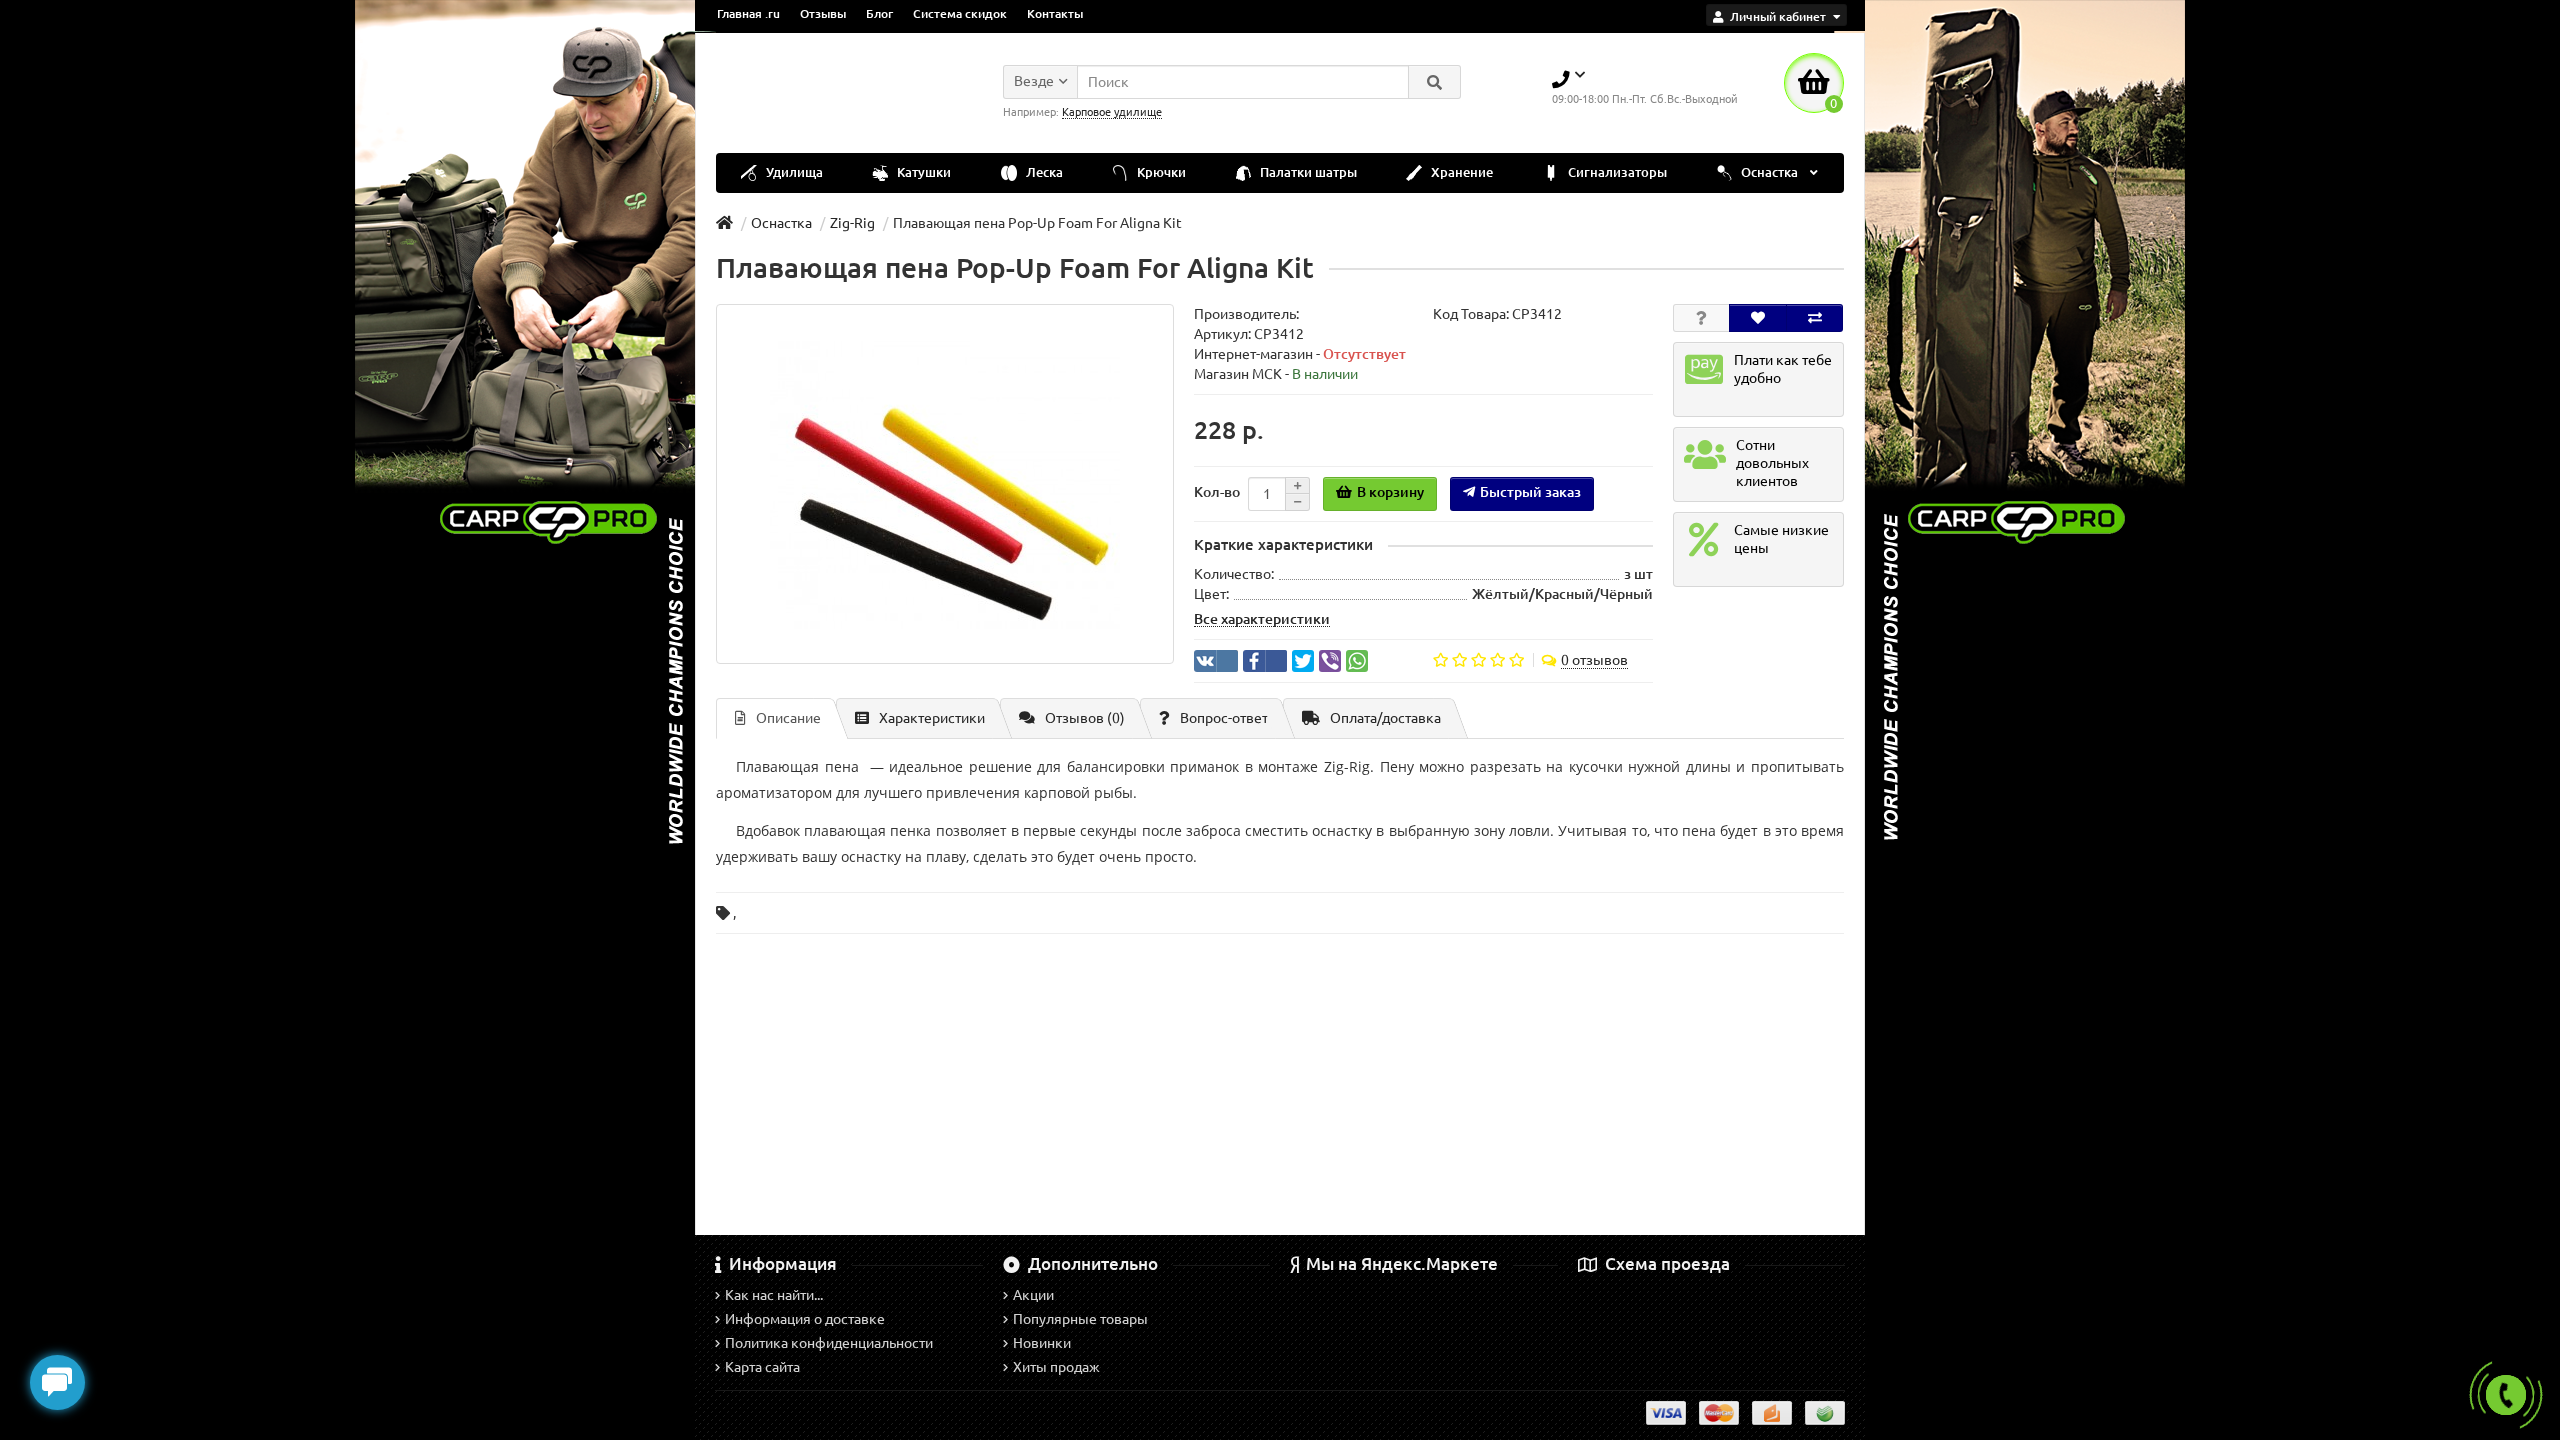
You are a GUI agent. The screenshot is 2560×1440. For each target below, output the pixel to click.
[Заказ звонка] (2506, 1395)
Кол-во (1217, 492)
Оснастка (1769, 172)
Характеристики (932, 718)
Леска (1043, 172)
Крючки (1160, 172)
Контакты (1055, 13)
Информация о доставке (805, 1319)
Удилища (793, 172)
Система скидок (960, 13)
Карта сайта (762, 1367)
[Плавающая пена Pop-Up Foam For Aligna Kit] (945, 484)
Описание (788, 718)
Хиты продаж (1056, 1367)
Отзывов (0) (1085, 718)
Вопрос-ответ (1224, 718)
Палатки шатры (1307, 172)
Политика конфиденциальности (829, 1343)
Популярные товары (1080, 1319)
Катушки (922, 172)
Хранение (1460, 172)
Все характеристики (1262, 619)
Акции (1033, 1295)
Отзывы (823, 13)
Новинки (1042, 1343)
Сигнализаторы (1616, 172)
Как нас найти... (774, 1295)
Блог (879, 13)
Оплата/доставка (1385, 718)
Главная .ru (748, 13)
